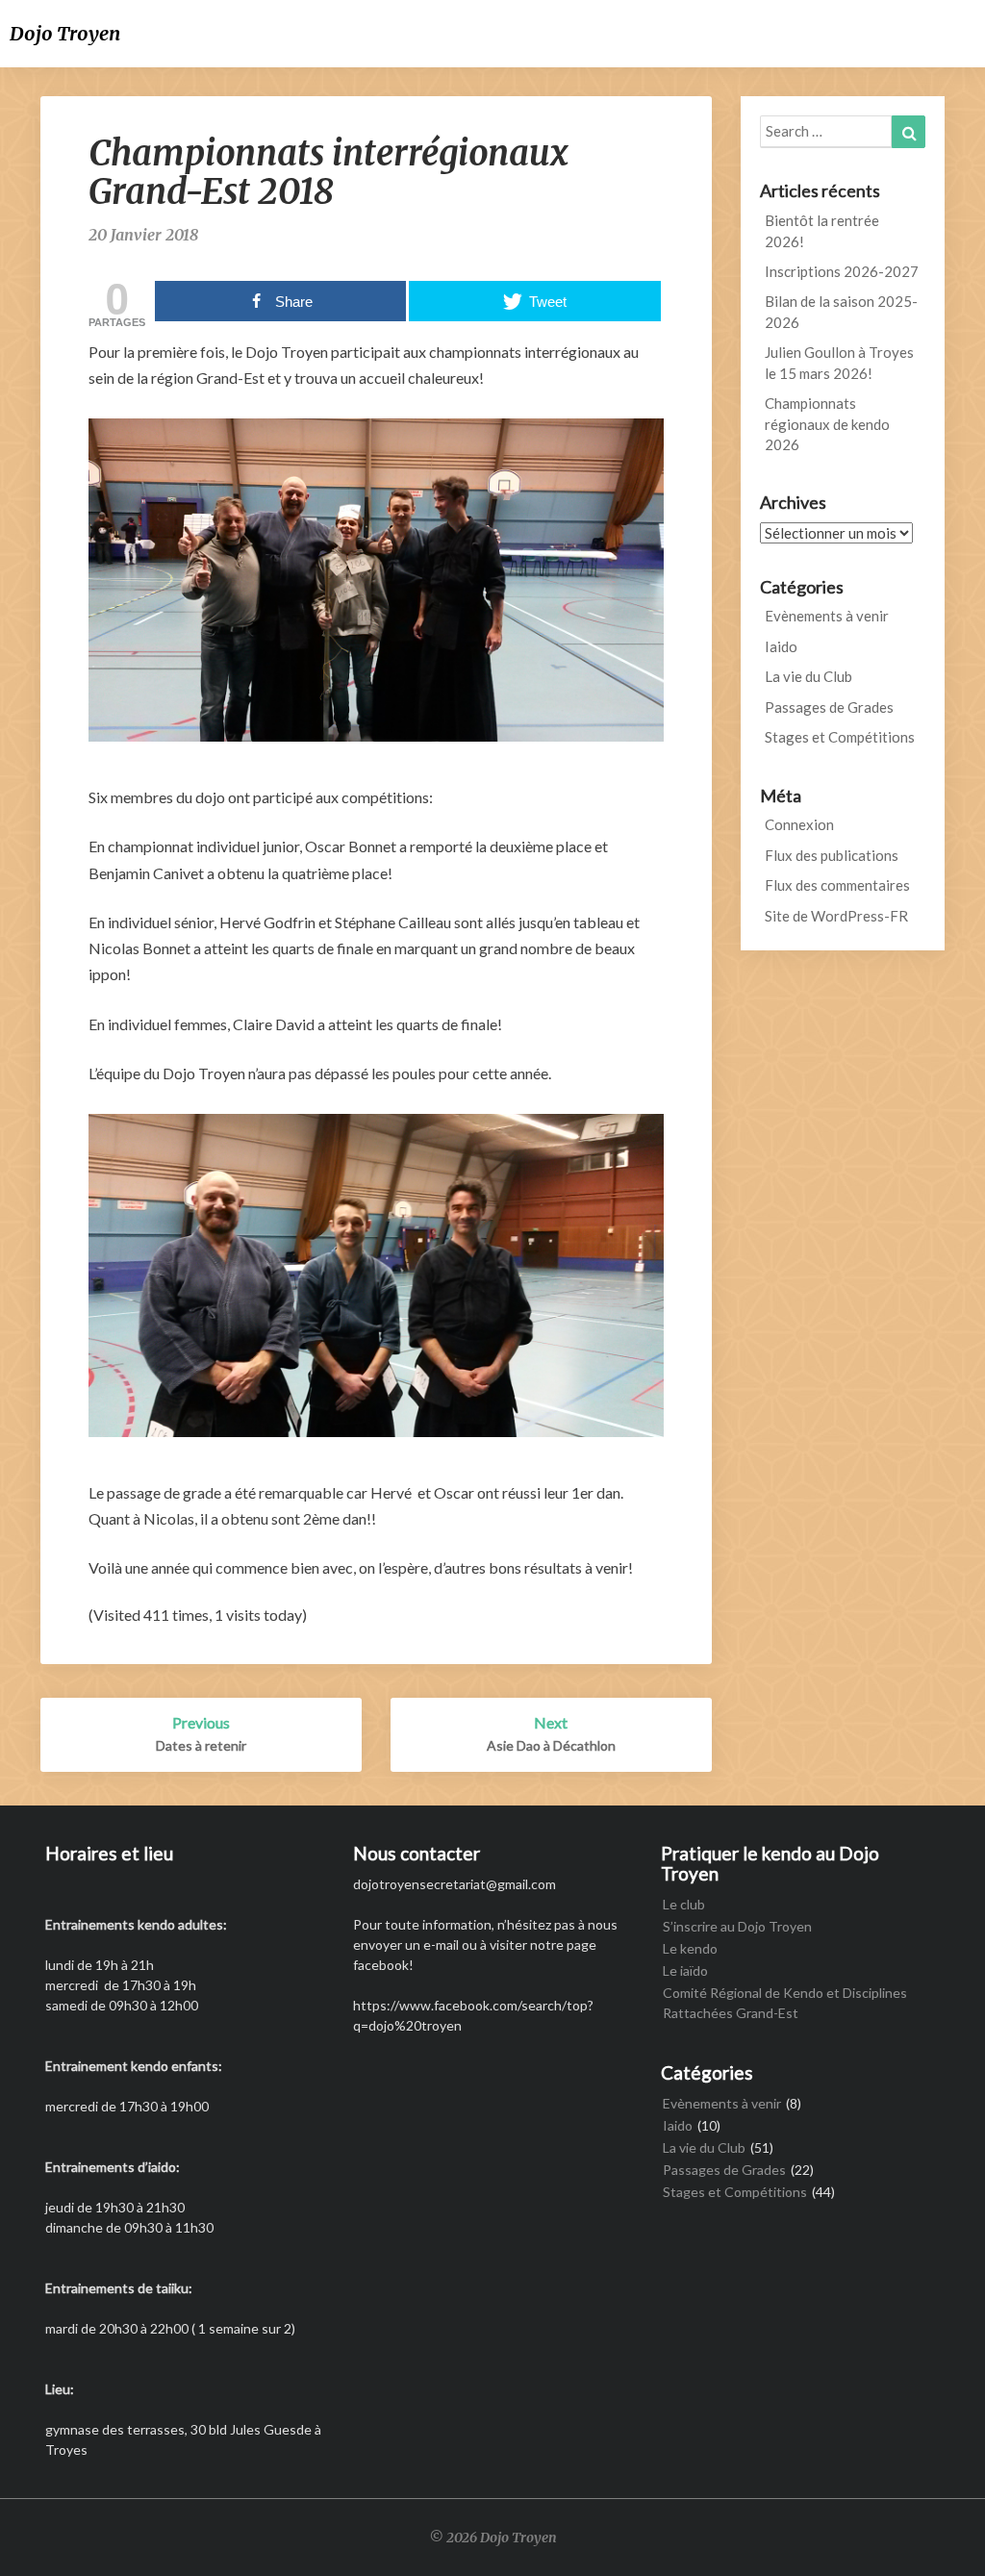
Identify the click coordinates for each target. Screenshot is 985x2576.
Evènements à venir (827, 616)
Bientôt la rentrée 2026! (822, 230)
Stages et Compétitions (840, 737)
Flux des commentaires (837, 885)
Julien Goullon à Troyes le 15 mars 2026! (839, 362)
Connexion (799, 824)
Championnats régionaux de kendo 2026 (827, 424)
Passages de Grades (829, 707)
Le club (684, 1904)
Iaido (781, 646)
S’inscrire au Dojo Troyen (737, 1926)
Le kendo (690, 1948)
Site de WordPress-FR (836, 916)
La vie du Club (808, 676)
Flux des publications (832, 855)
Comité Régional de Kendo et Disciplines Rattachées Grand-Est (785, 2003)
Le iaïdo (685, 1970)
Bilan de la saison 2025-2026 (841, 311)
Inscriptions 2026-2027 (842, 271)
